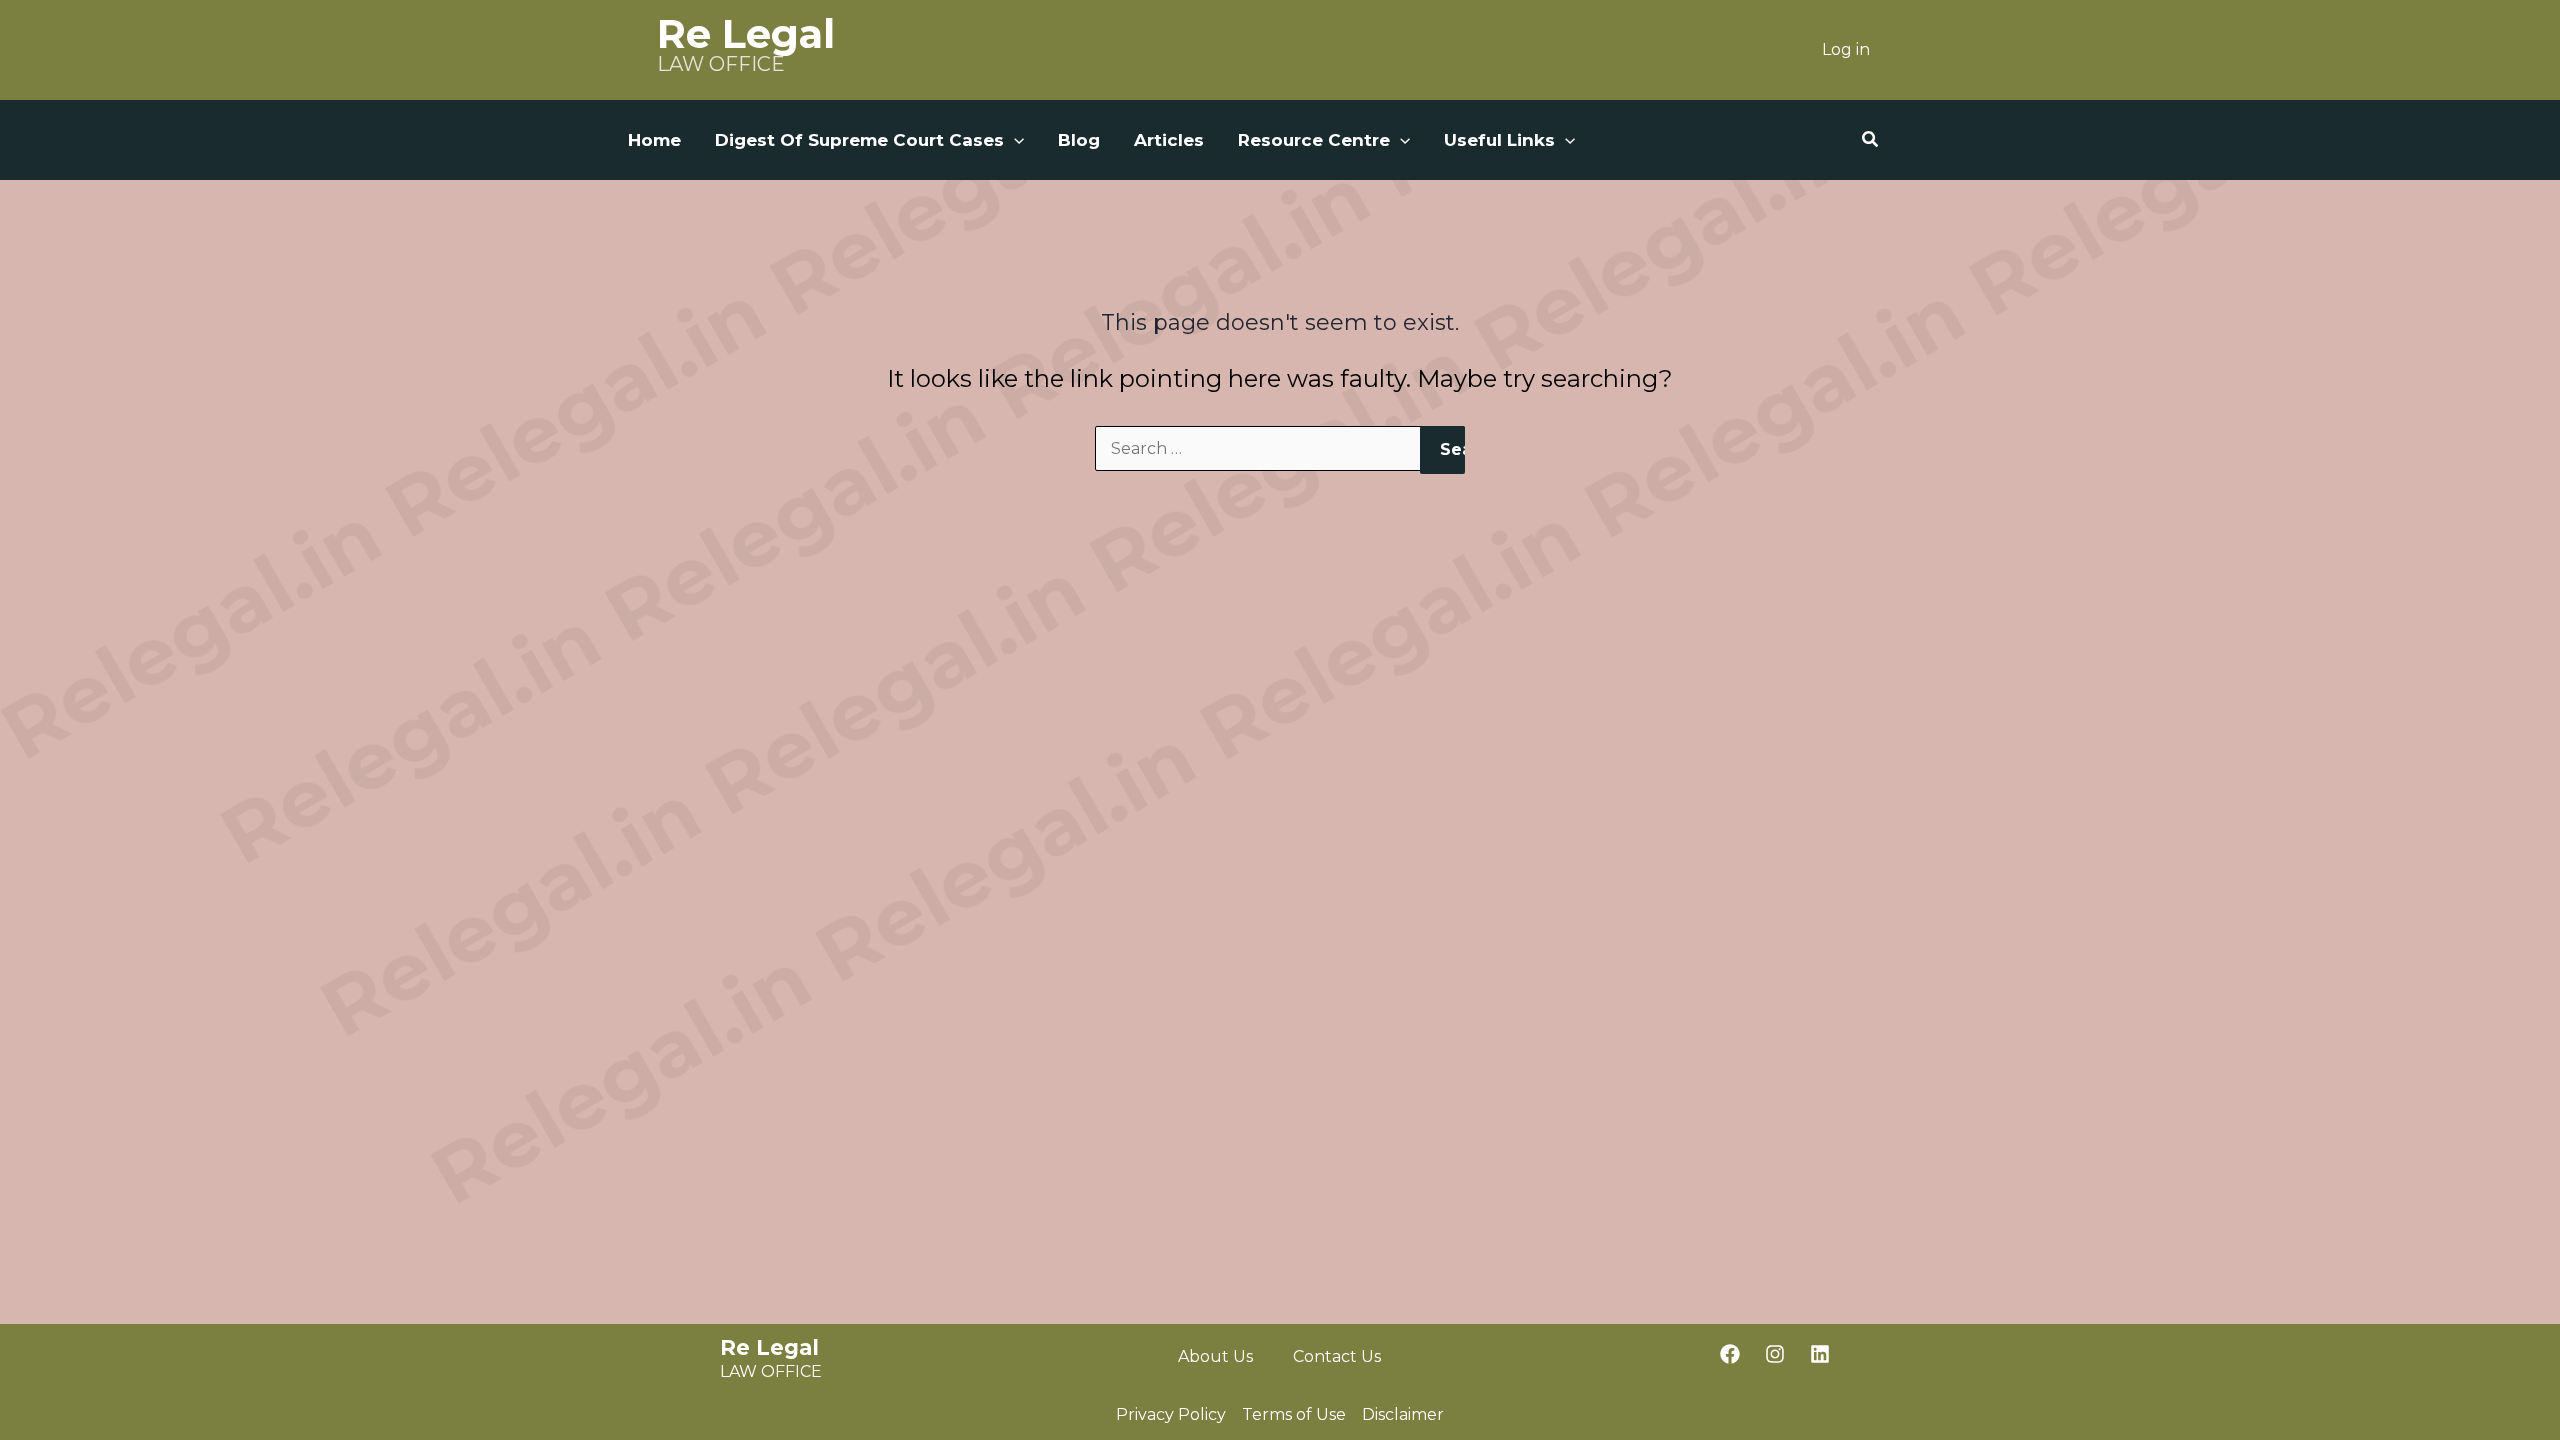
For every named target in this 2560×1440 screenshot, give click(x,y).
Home (654, 140)
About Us (1215, 1356)
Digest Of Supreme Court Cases (859, 140)
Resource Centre (1314, 140)
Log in (1846, 49)
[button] (1014, 140)
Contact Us (1337, 1356)
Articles (1169, 140)
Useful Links (1499, 140)
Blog (1079, 140)
